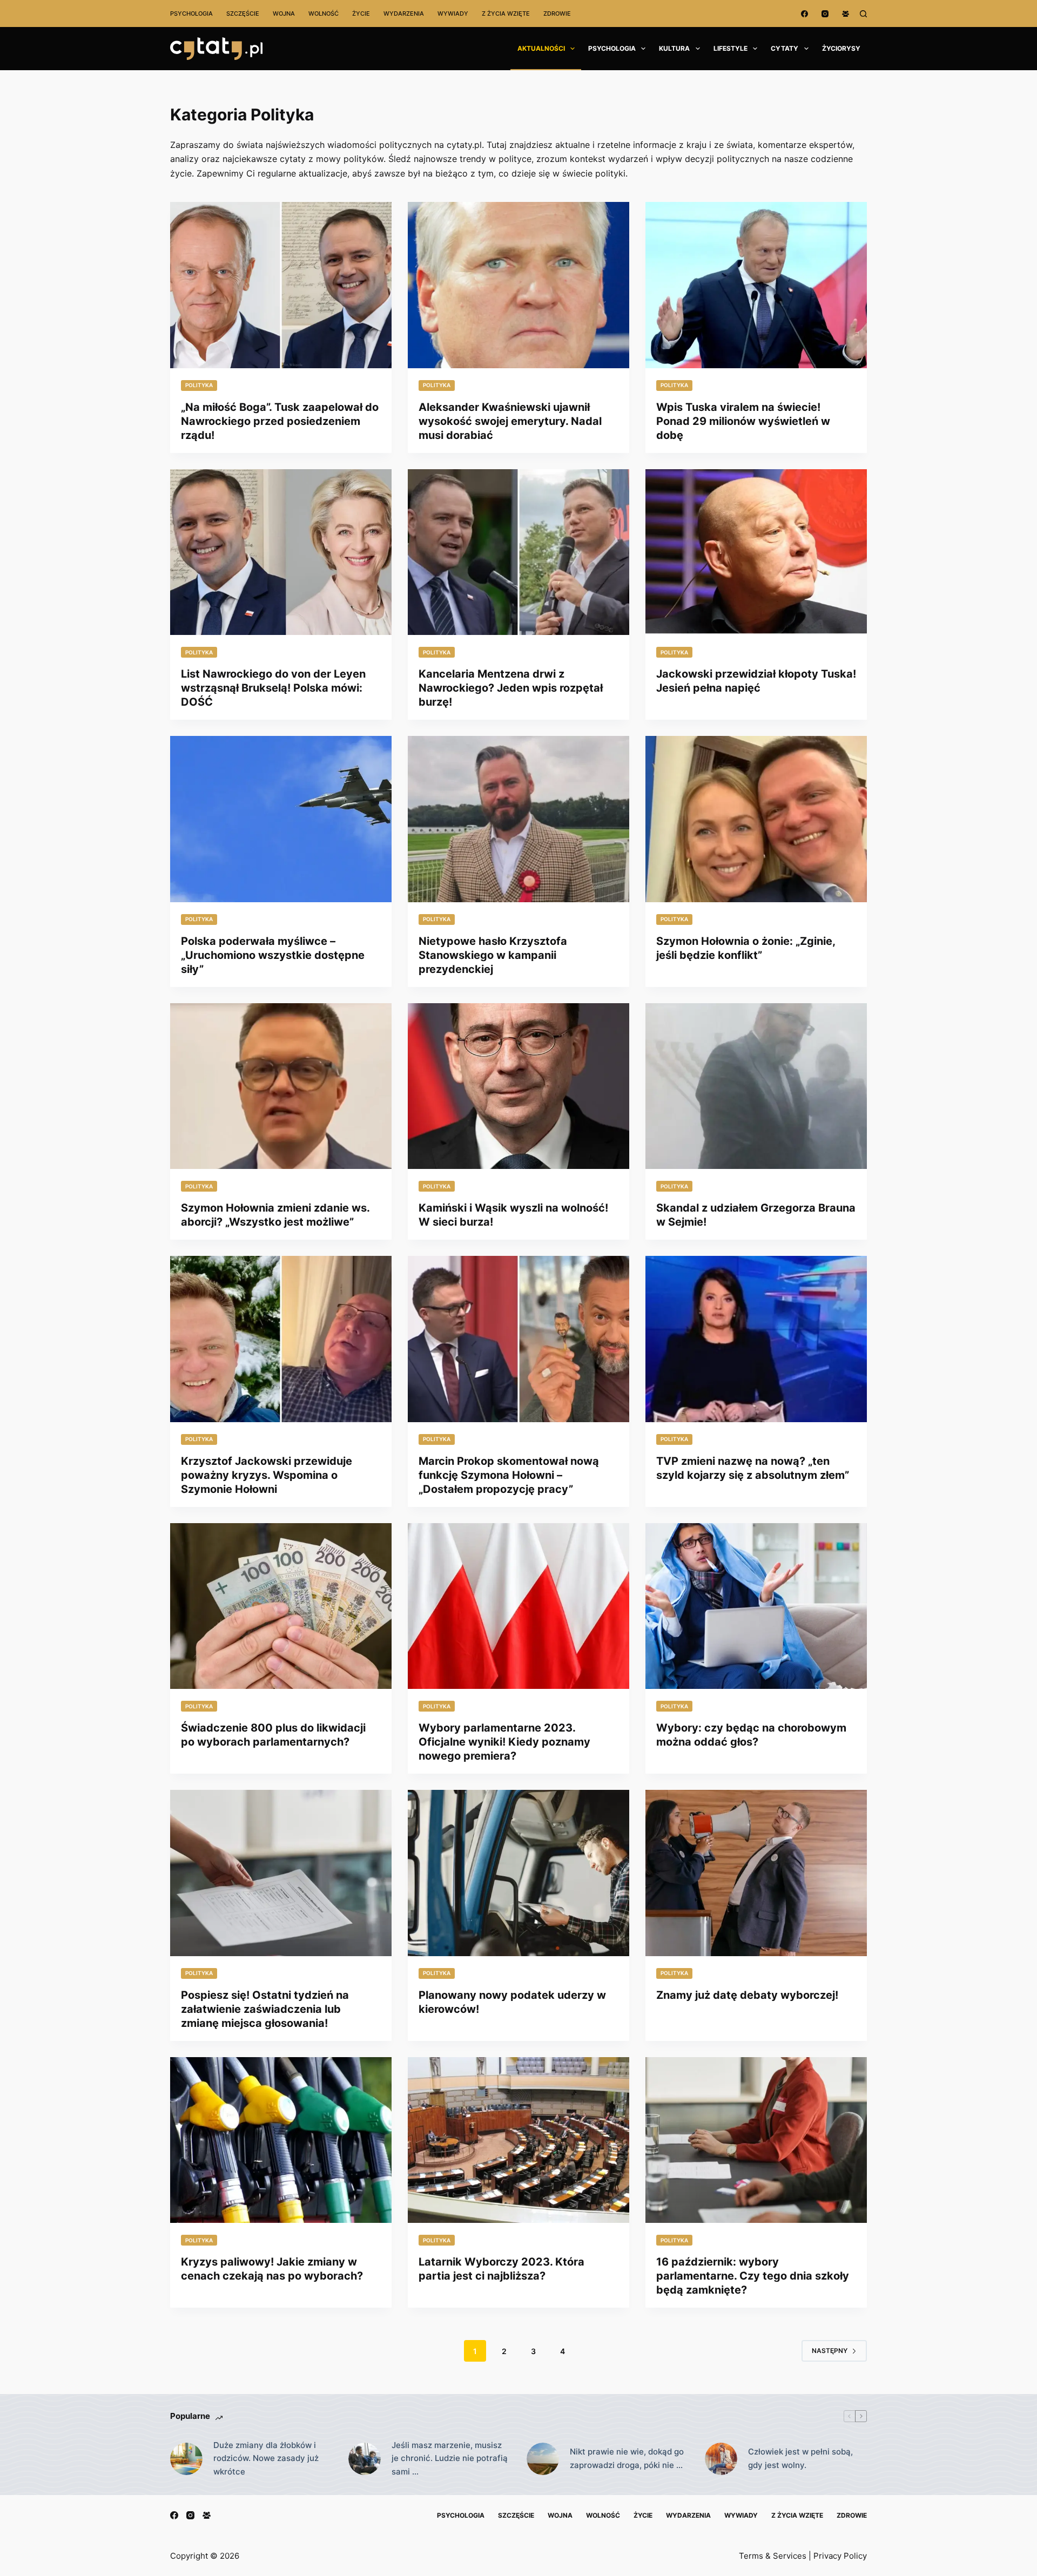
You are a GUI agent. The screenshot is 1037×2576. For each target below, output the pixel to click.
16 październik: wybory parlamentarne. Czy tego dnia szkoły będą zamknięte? (753, 2276)
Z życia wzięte (506, 13)
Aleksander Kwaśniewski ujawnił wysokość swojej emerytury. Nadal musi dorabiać (510, 421)
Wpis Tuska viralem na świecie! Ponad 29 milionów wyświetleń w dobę (743, 421)
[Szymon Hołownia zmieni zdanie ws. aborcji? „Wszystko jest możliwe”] (281, 1086)
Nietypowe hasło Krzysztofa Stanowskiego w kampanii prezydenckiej (493, 955)
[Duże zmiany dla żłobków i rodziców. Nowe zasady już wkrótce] (186, 2459)
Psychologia (191, 13)
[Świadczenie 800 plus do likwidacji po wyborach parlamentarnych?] (281, 1606)
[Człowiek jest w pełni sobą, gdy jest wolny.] (721, 2459)
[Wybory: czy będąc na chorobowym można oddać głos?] (756, 1606)
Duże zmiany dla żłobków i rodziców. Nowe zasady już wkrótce (266, 2459)
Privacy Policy (840, 2556)
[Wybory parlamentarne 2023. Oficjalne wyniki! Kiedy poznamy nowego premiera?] (518, 1606)
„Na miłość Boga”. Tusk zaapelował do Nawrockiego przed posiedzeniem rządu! (280, 421)
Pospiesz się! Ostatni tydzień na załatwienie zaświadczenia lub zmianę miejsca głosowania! (265, 2009)
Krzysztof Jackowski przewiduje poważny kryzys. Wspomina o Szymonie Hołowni (267, 1475)
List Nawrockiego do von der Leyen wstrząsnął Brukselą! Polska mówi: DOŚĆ (273, 688)
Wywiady (453, 13)
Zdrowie (557, 13)
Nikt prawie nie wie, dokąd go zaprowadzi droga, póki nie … (627, 2458)
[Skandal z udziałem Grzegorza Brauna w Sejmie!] (756, 1086)
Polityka (199, 385)
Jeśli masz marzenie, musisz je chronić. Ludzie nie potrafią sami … (450, 2459)
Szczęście (243, 13)
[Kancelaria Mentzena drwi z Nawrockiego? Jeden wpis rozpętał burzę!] (518, 552)
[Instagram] (825, 14)
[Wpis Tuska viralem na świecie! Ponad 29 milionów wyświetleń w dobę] (756, 285)
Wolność (324, 13)
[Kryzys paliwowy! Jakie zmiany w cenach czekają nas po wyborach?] (281, 2140)
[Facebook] (804, 14)
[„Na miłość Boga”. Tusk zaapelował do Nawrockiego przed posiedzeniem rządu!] (281, 285)
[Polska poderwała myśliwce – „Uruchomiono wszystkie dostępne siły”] (281, 819)
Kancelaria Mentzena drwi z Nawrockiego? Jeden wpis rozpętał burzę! (511, 688)
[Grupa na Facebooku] (846, 14)
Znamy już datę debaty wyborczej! (747, 1995)
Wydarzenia (404, 13)
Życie (361, 13)
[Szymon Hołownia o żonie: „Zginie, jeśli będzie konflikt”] (756, 819)
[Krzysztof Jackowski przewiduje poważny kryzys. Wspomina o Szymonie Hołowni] (281, 1339)
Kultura (674, 48)
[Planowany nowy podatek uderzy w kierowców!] (518, 1873)
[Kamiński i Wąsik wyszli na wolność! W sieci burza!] (518, 1086)
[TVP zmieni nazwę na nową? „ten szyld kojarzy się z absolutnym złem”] (756, 1339)
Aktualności (541, 48)
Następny (830, 2351)
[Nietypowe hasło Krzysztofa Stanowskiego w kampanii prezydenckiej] (518, 819)
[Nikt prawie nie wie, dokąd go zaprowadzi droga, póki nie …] (543, 2459)
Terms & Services (773, 2556)
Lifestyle (730, 48)
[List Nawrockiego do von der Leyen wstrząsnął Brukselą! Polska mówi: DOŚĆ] (281, 552)
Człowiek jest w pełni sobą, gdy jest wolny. (800, 2458)
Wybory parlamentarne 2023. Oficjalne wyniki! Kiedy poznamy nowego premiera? (504, 1742)
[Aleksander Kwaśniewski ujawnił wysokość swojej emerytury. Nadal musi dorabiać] (518, 285)
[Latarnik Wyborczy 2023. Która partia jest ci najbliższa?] (518, 2140)
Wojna (284, 13)
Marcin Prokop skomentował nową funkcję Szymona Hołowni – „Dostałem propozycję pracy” (509, 1475)
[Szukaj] (863, 14)
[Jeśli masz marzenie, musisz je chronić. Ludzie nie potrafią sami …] (365, 2459)
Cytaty (785, 48)
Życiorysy (841, 48)
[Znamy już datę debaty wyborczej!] (756, 1873)
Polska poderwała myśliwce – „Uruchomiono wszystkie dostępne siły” (273, 955)
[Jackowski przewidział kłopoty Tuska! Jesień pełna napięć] (756, 552)
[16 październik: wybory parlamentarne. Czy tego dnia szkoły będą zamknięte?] (756, 2140)
